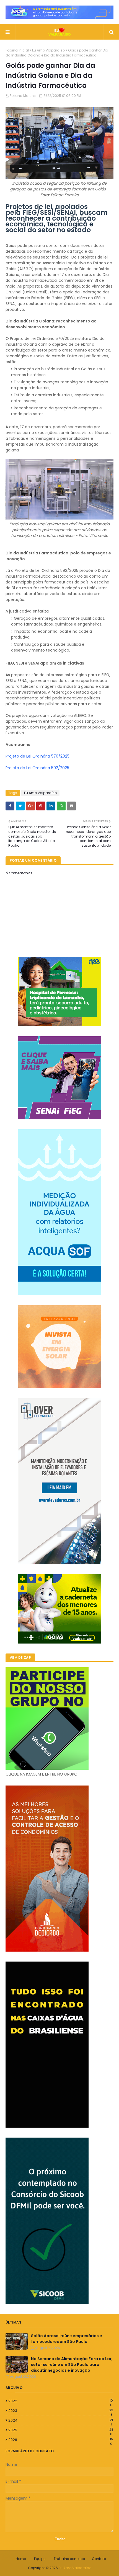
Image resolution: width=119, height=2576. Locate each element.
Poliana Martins (23, 96)
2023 (61, 2411)
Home (21, 2559)
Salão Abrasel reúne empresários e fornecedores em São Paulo (67, 2339)
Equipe (40, 2559)
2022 (61, 2401)
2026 (61, 2440)
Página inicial (17, 50)
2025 (61, 2430)
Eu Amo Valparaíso (48, 50)
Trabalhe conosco (69, 2559)
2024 (61, 2420)
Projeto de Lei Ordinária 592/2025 (37, 768)
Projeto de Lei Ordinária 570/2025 (37, 756)
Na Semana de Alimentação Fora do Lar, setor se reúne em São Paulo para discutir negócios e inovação (72, 2365)
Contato (99, 2559)
